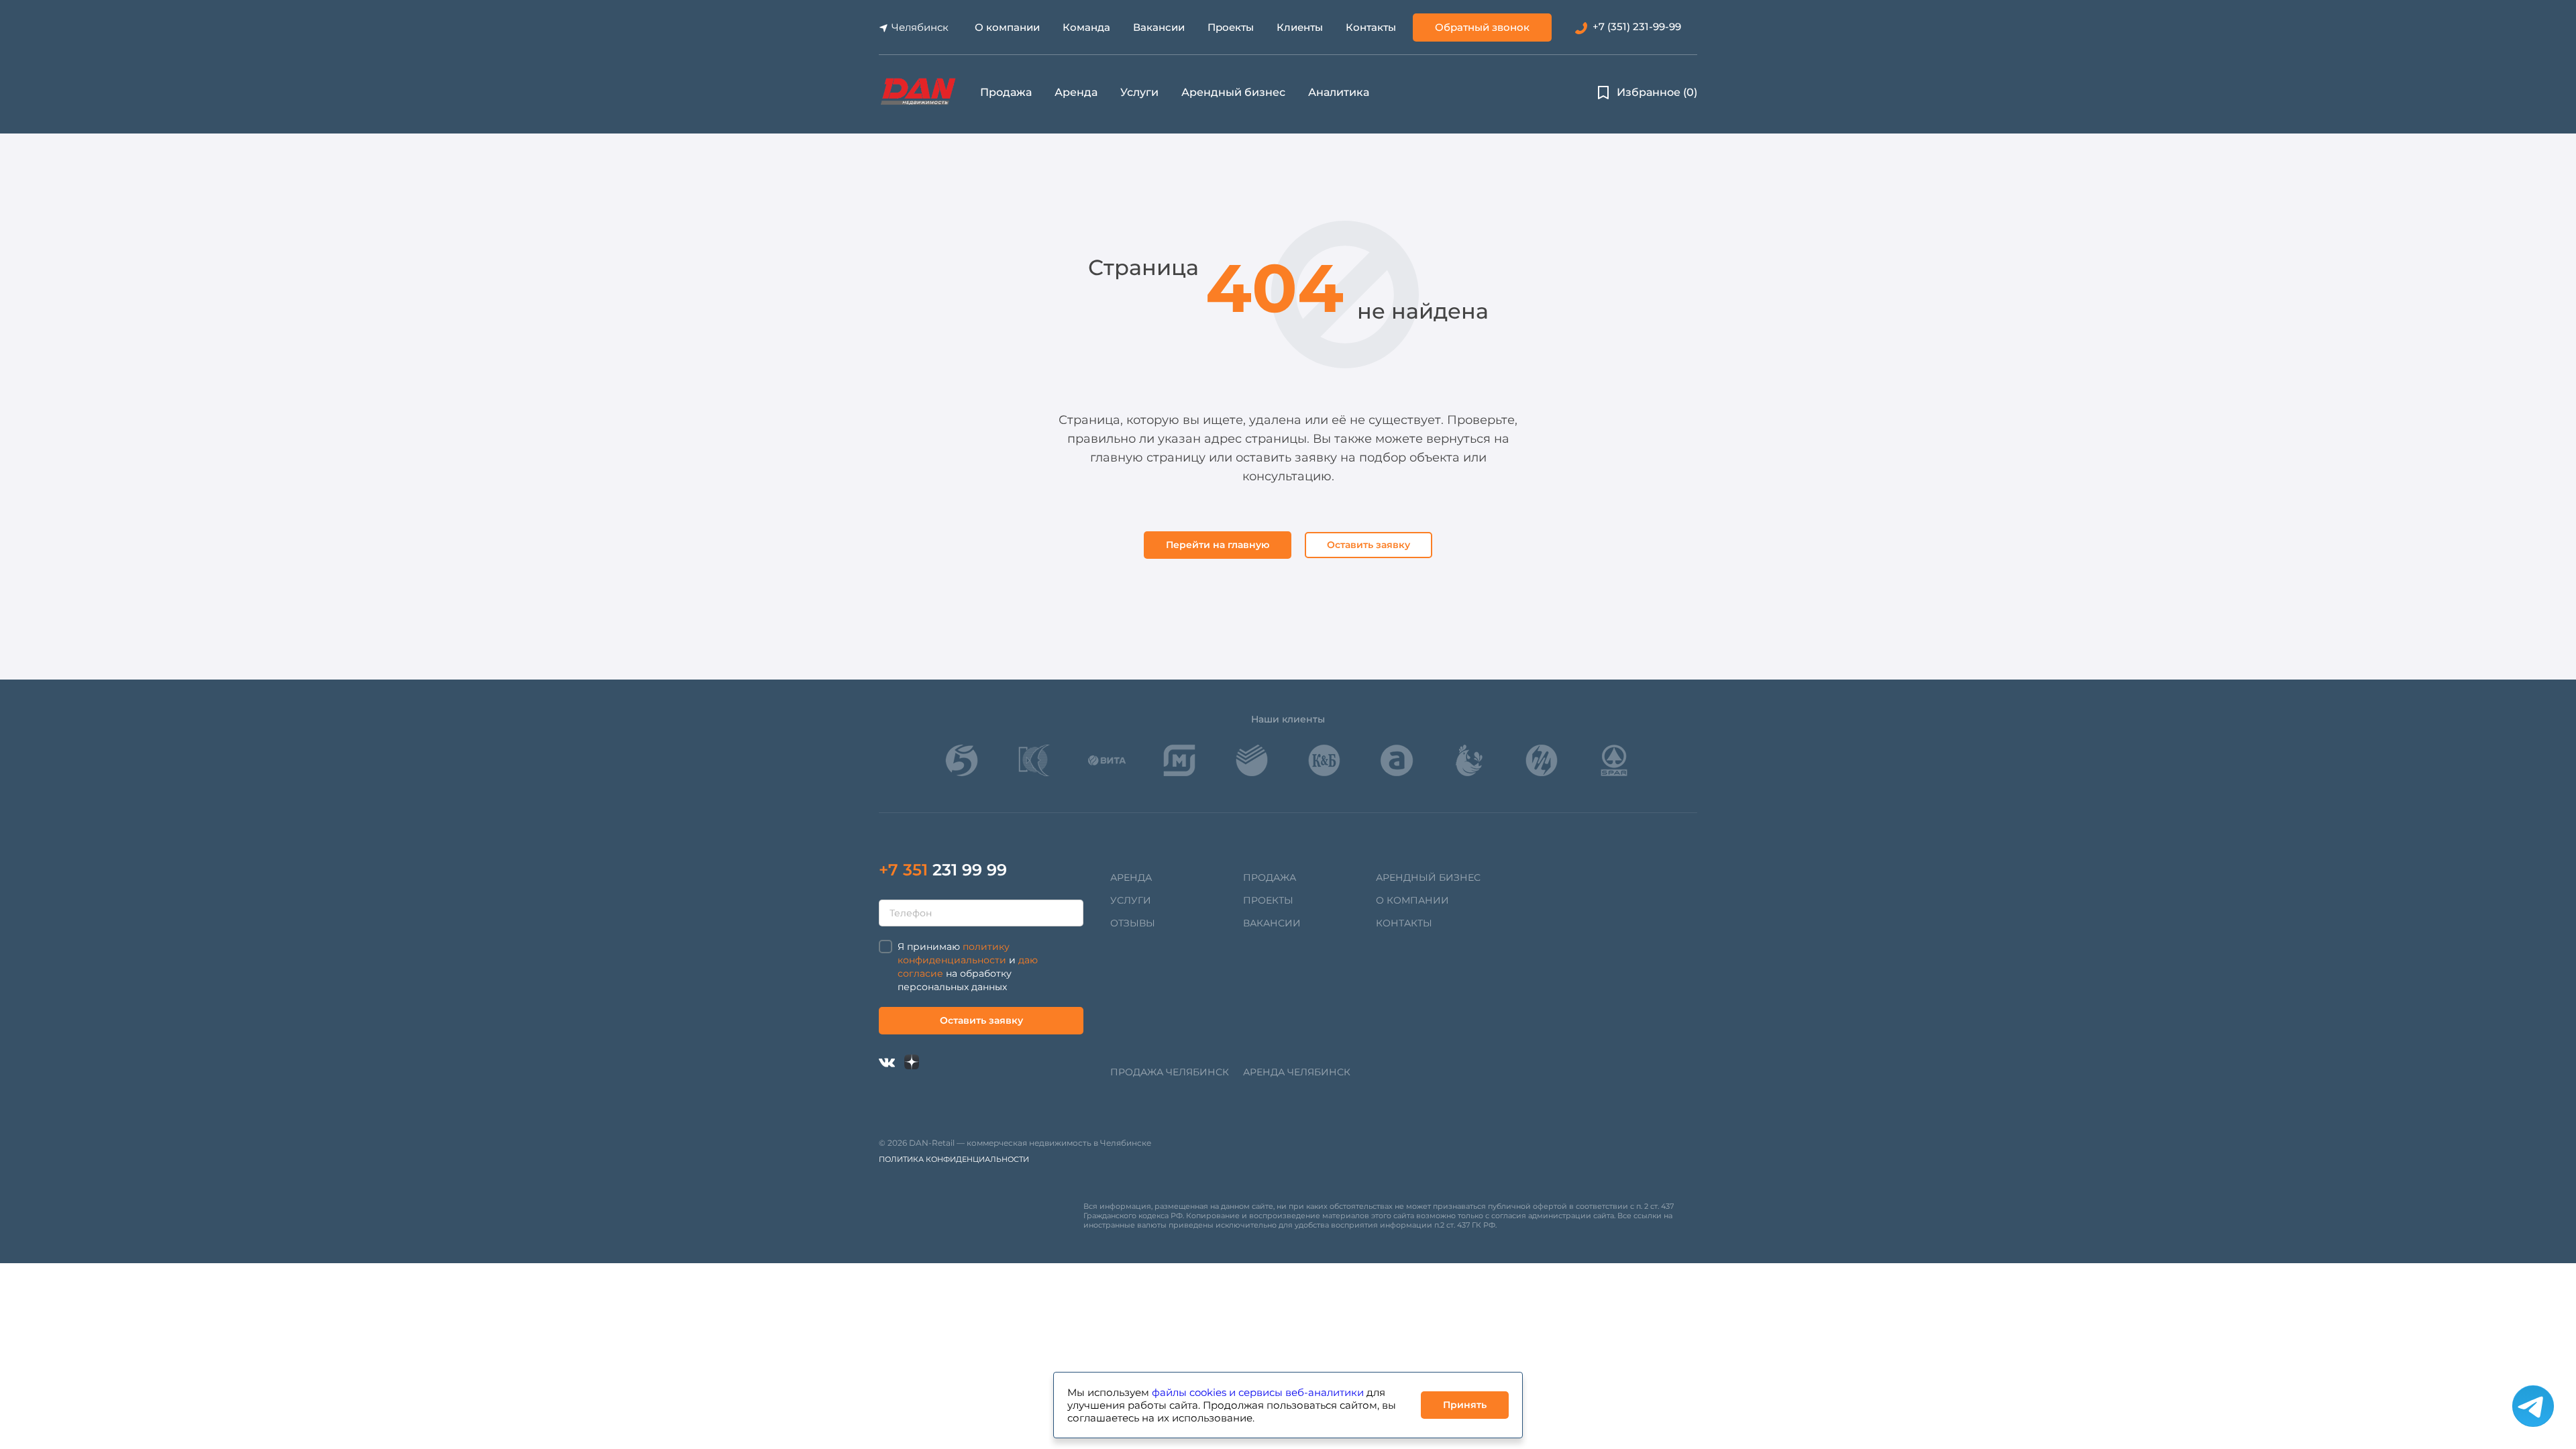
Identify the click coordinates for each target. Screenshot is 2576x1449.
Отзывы (1133, 923)
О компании (1007, 27)
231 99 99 (943, 870)
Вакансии (1159, 27)
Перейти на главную (1218, 545)
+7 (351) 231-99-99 (1637, 26)
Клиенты (1300, 27)
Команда (1086, 27)
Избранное (1657, 92)
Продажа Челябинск (1170, 1072)
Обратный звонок (1482, 27)
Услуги (1139, 92)
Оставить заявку (1368, 545)
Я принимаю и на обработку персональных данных (968, 967)
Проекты (1231, 27)
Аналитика (1339, 92)
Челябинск (920, 27)
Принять (1465, 1405)
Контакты (1371, 27)
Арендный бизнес (1233, 92)
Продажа (1006, 92)
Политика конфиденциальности (954, 1159)
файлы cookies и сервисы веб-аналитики (1258, 1392)
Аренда (1076, 92)
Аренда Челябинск (1297, 1072)
